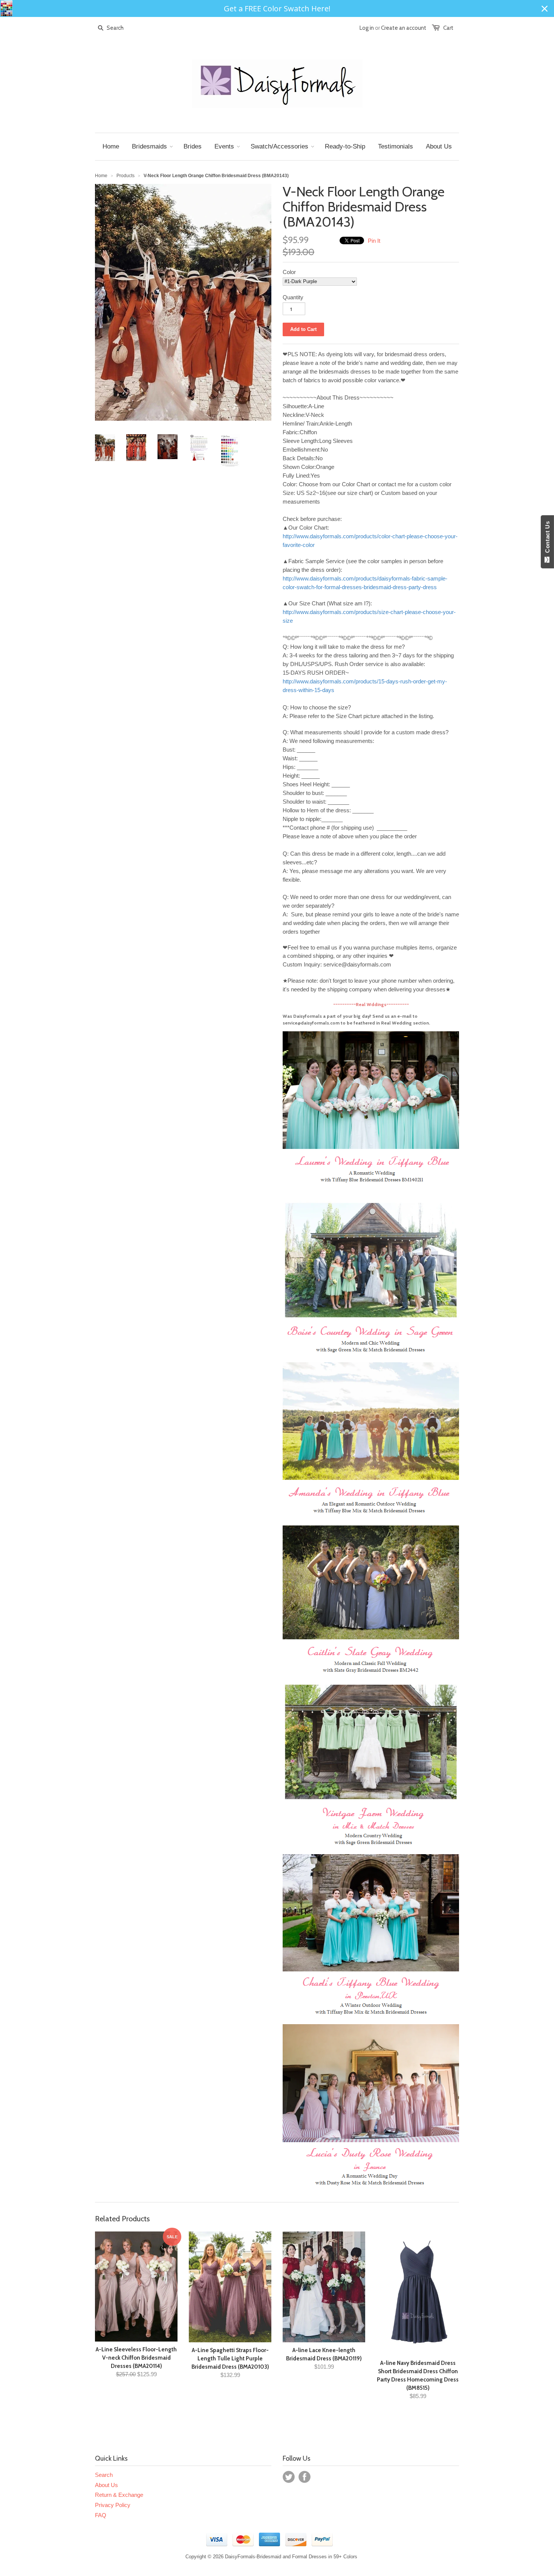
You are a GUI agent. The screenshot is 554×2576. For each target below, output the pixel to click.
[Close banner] (545, 9)
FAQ (101, 2515)
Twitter (289, 2477)
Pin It (374, 241)
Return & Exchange (119, 2495)
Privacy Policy (113, 2505)
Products (125, 176)
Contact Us (547, 539)
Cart (448, 28)
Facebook (305, 2477)
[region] (277, 8)
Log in (367, 28)
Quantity (293, 297)
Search (104, 2475)
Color (289, 272)
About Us (106, 2485)
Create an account (404, 28)
